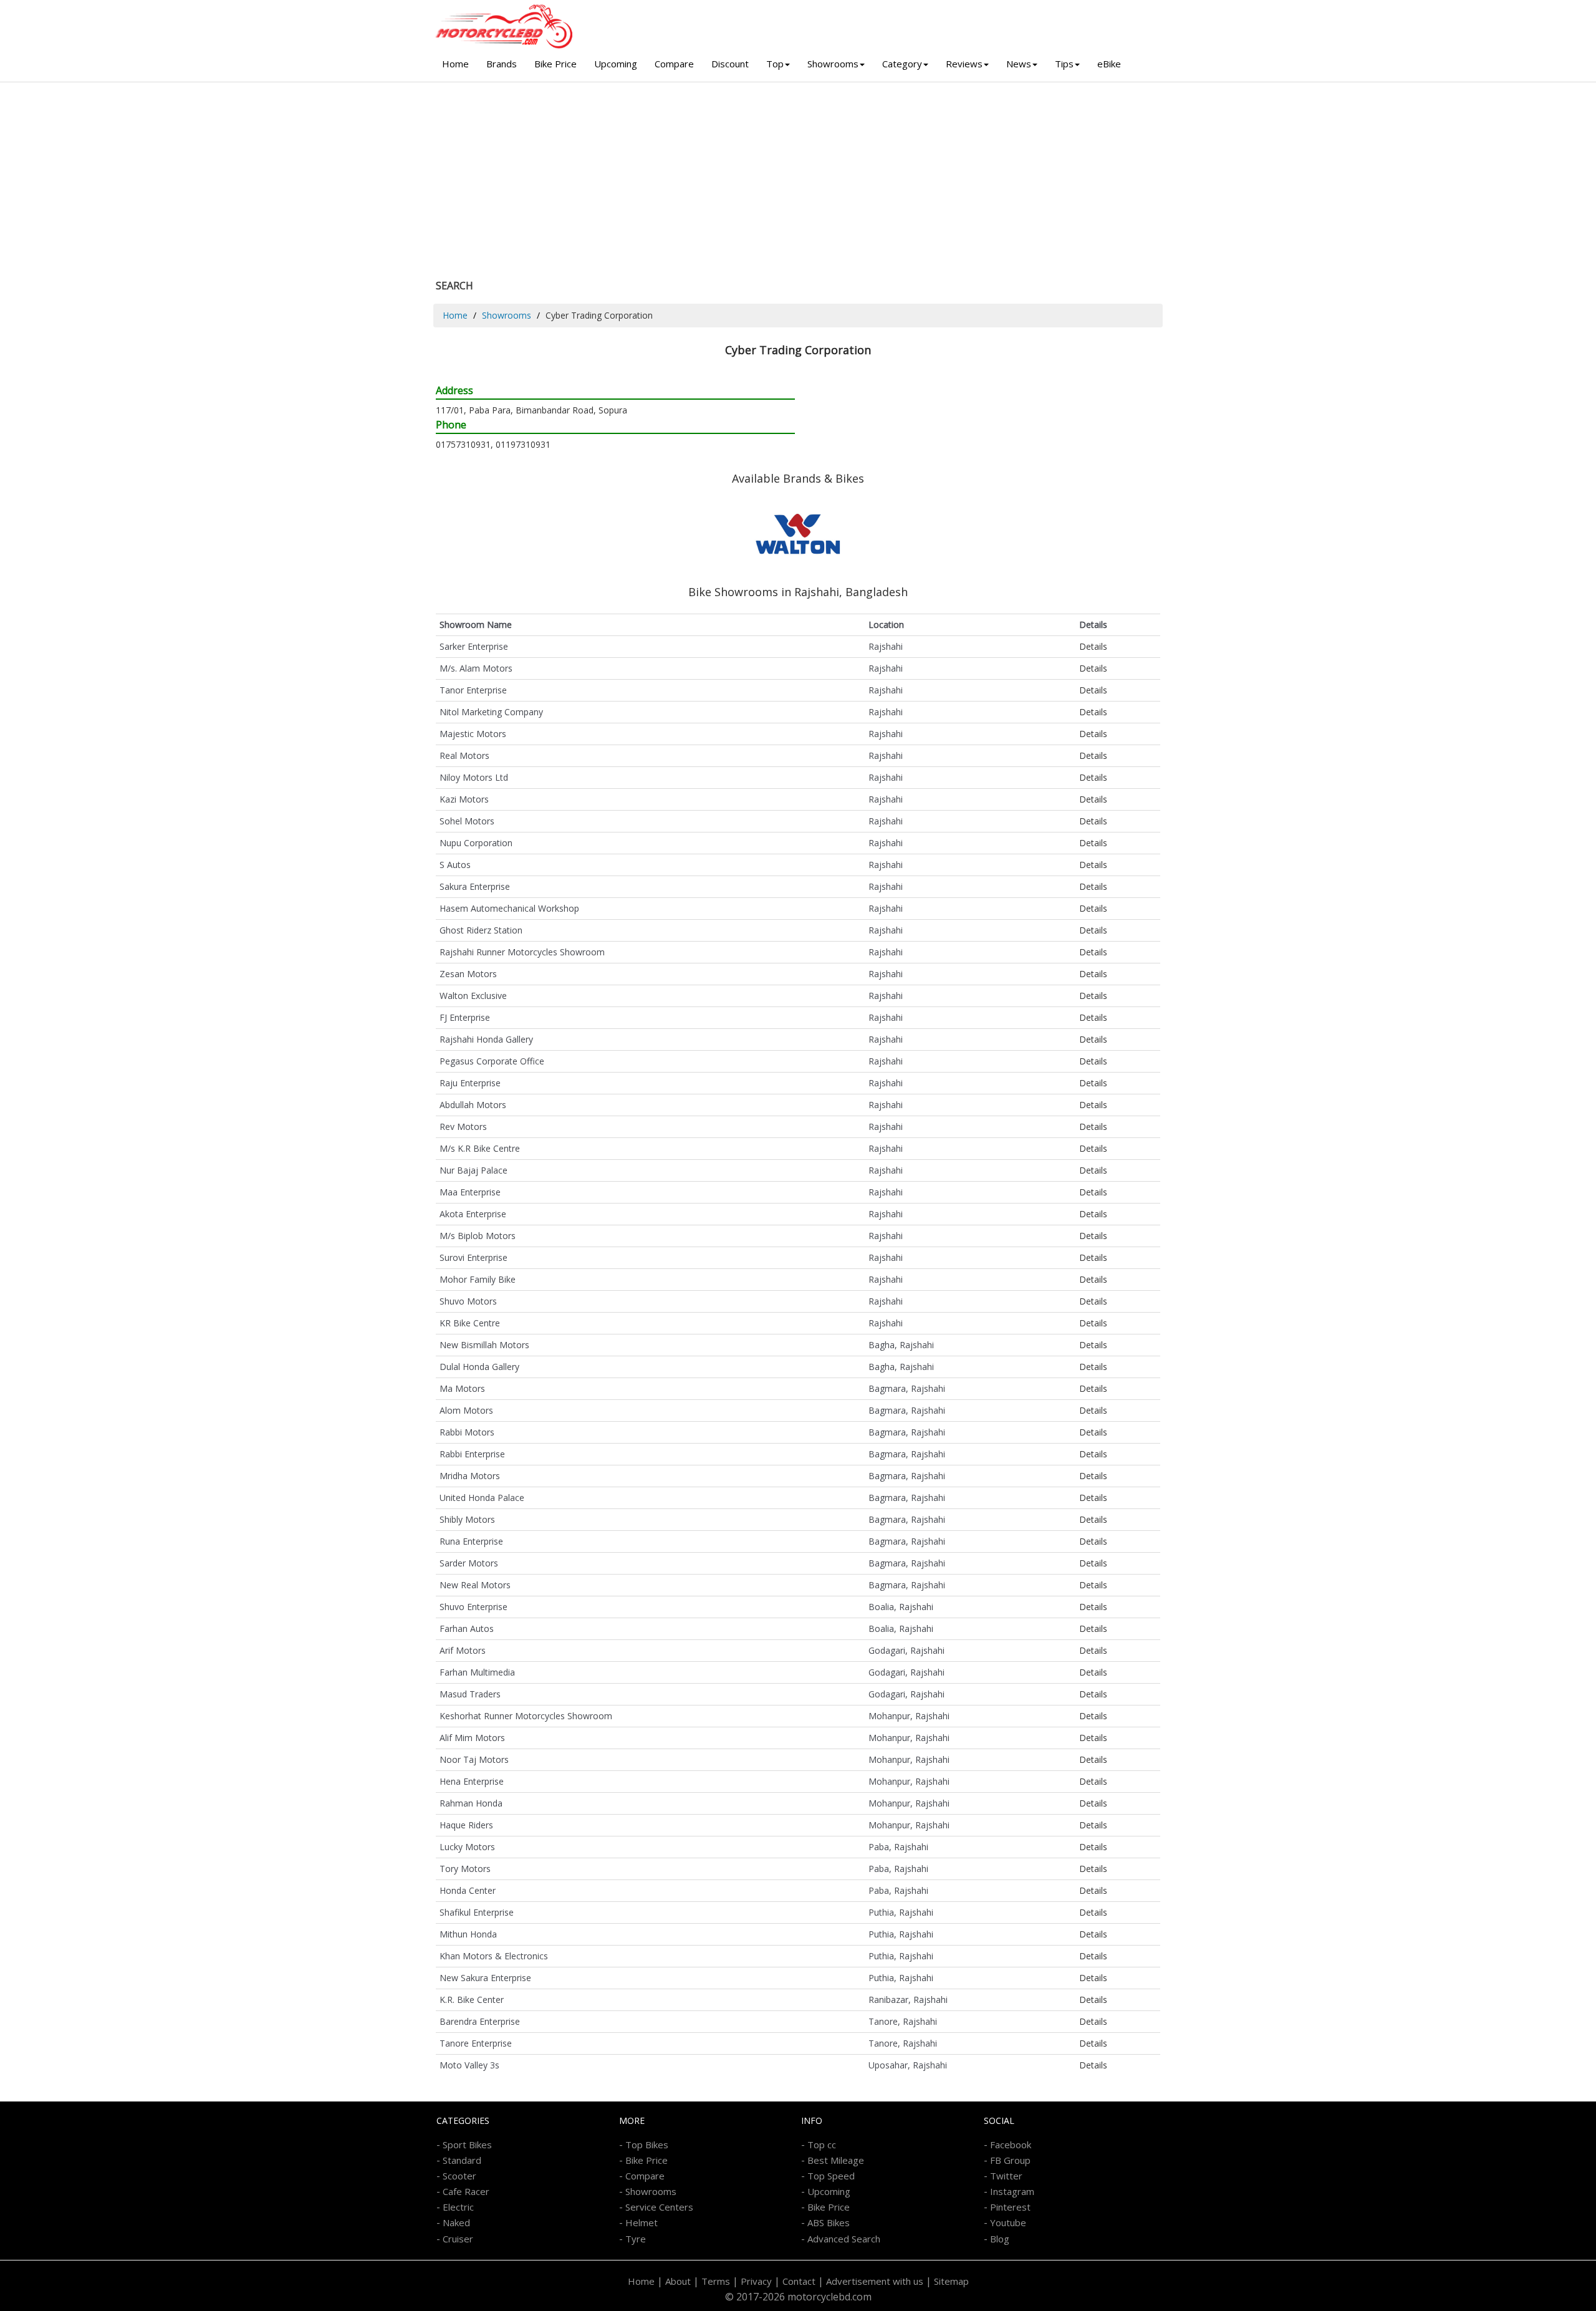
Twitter (1006, 2176)
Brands (502, 64)
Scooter (459, 2176)
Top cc (822, 2145)
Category (902, 64)
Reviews (964, 64)
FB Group (1010, 2160)
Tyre (636, 2239)
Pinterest (1010, 2207)
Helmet (642, 2222)
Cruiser (458, 2239)
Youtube (1008, 2222)
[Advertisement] (798, 176)
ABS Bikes (829, 2222)
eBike (1109, 64)
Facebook (1011, 2145)
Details (1093, 646)
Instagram (1012, 2191)
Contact (799, 2281)
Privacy (756, 2281)
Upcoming (616, 64)
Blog (1000, 2239)
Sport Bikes (467, 2145)
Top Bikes (647, 2145)
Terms (716, 2281)
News (1019, 64)
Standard (462, 2160)
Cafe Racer (466, 2191)
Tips (1064, 64)
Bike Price (555, 64)
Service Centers (659, 2207)
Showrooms (833, 64)
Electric (458, 2207)
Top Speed (831, 2176)
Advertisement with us (875, 2281)
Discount (730, 64)
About (678, 2281)
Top (775, 64)
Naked (456, 2222)
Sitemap (951, 2281)
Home (455, 64)
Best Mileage (836, 2160)
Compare (674, 64)
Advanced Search (844, 2239)
